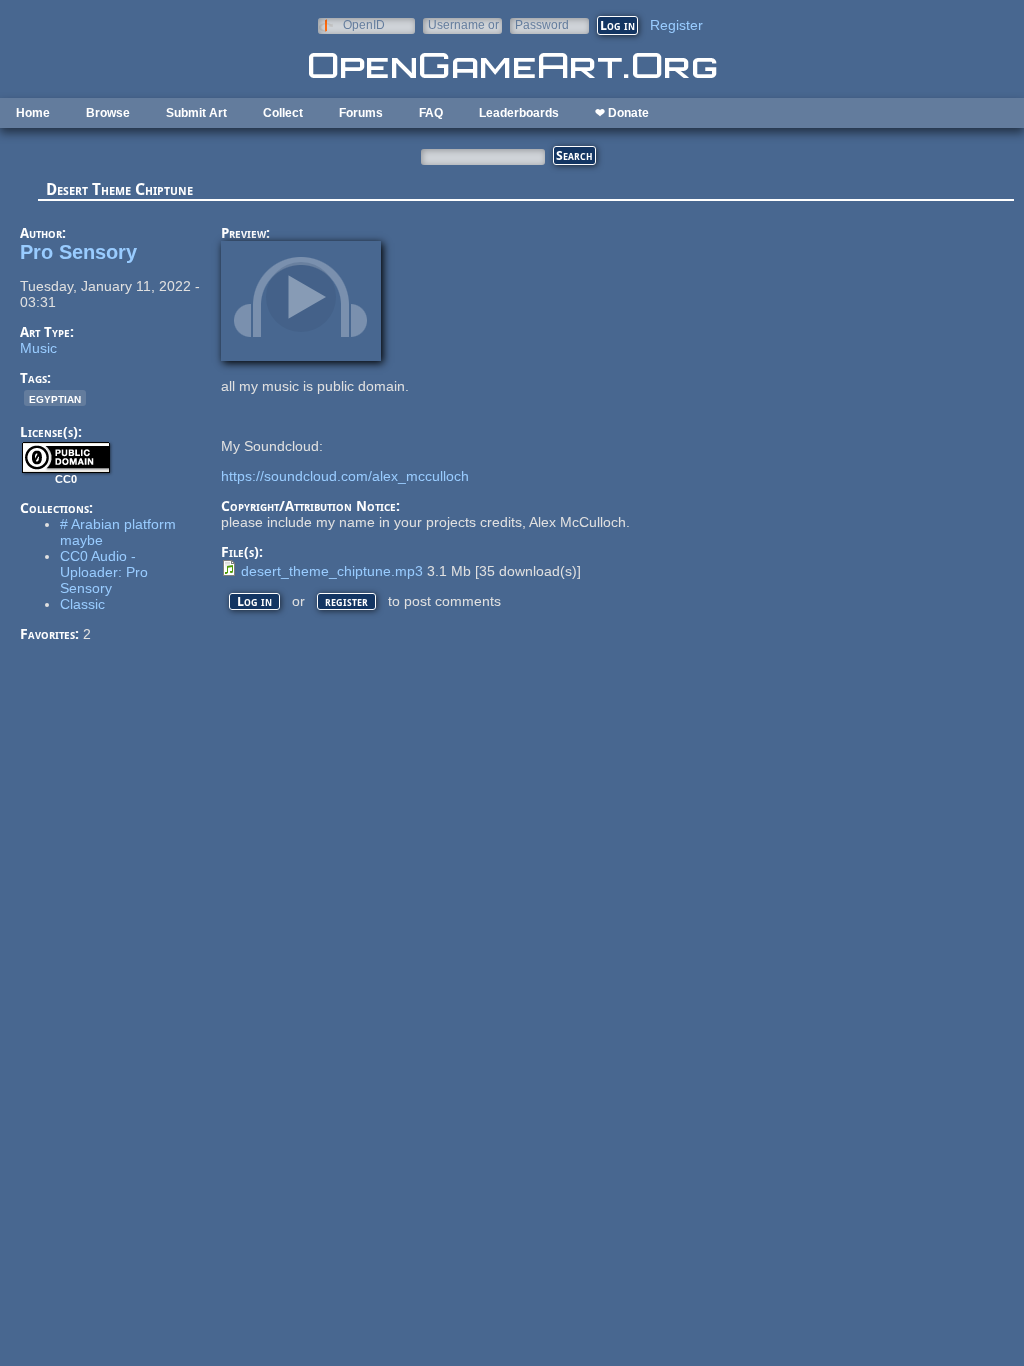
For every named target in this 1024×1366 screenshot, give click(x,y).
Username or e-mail (463, 24)
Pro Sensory (78, 252)
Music (38, 348)
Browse (108, 113)
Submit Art (196, 113)
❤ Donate (622, 113)
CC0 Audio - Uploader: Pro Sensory (104, 572)
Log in (254, 601)
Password (542, 24)
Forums (361, 113)
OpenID (364, 24)
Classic (82, 604)
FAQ (431, 113)
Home (33, 113)
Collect (283, 113)
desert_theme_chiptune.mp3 (332, 571)
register (346, 601)
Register (676, 25)
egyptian (55, 398)
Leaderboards (519, 113)
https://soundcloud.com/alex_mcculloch (345, 476)
